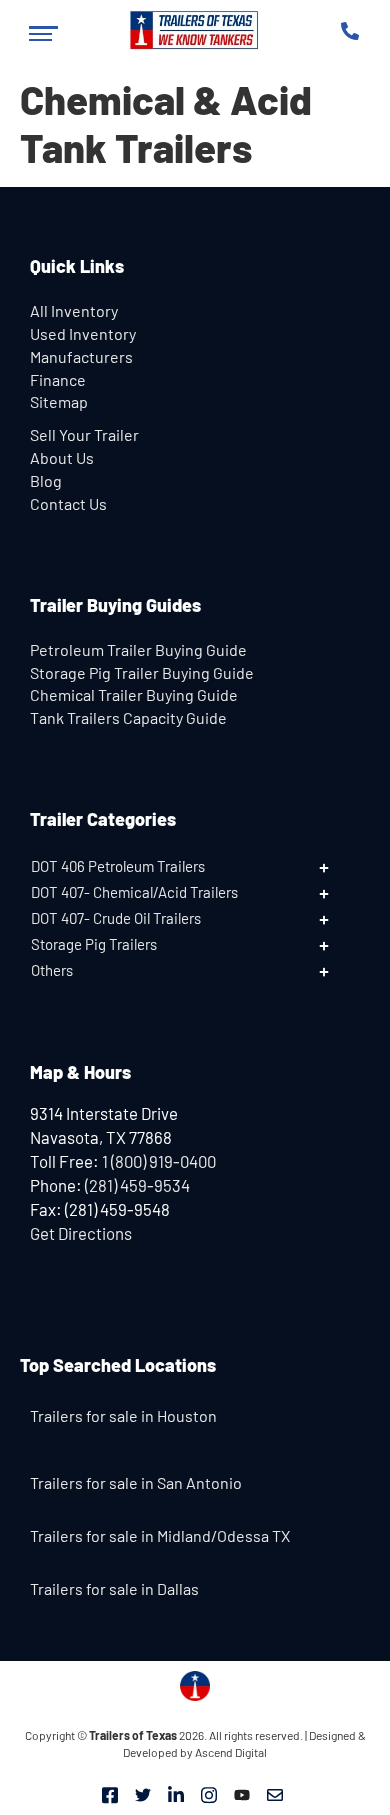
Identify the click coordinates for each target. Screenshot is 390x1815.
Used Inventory (83, 333)
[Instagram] (209, 1793)
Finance (58, 379)
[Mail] (275, 1793)
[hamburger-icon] (43, 33)
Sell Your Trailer (84, 434)
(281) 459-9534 (137, 1185)
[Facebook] (110, 1793)
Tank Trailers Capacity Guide (128, 717)
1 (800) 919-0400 (159, 1161)
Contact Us (68, 503)
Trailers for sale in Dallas (114, 1588)
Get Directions (81, 1233)
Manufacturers (81, 356)
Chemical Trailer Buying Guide (134, 694)
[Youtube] (242, 1793)
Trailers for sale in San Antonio (136, 1482)
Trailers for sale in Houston (123, 1415)
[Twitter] (143, 1793)
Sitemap (59, 401)
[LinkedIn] (176, 1793)
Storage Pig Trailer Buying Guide (142, 672)
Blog (46, 480)
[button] (195, 866)
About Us (62, 457)
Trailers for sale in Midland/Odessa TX (160, 1535)
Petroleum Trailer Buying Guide (138, 649)
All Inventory (74, 310)
